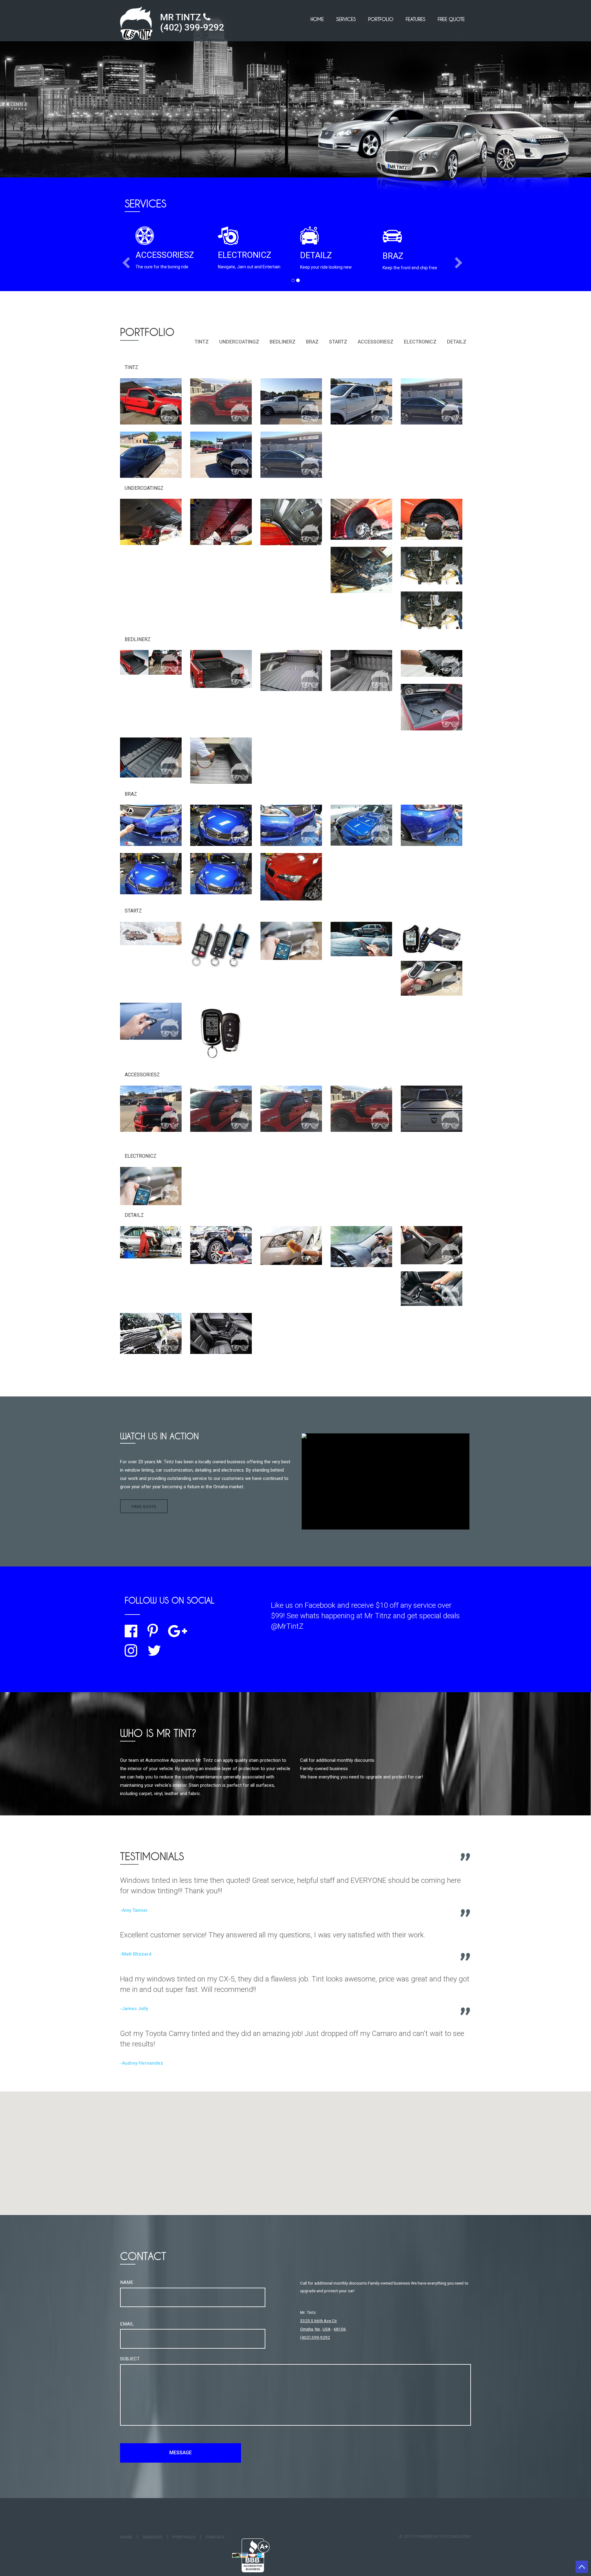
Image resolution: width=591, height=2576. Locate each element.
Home (317, 19)
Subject (130, 2359)
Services (346, 19)
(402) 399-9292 (192, 27)
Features (416, 19)
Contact (215, 2537)
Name (127, 2282)
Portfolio (381, 19)
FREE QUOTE (451, 19)
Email (127, 2324)
